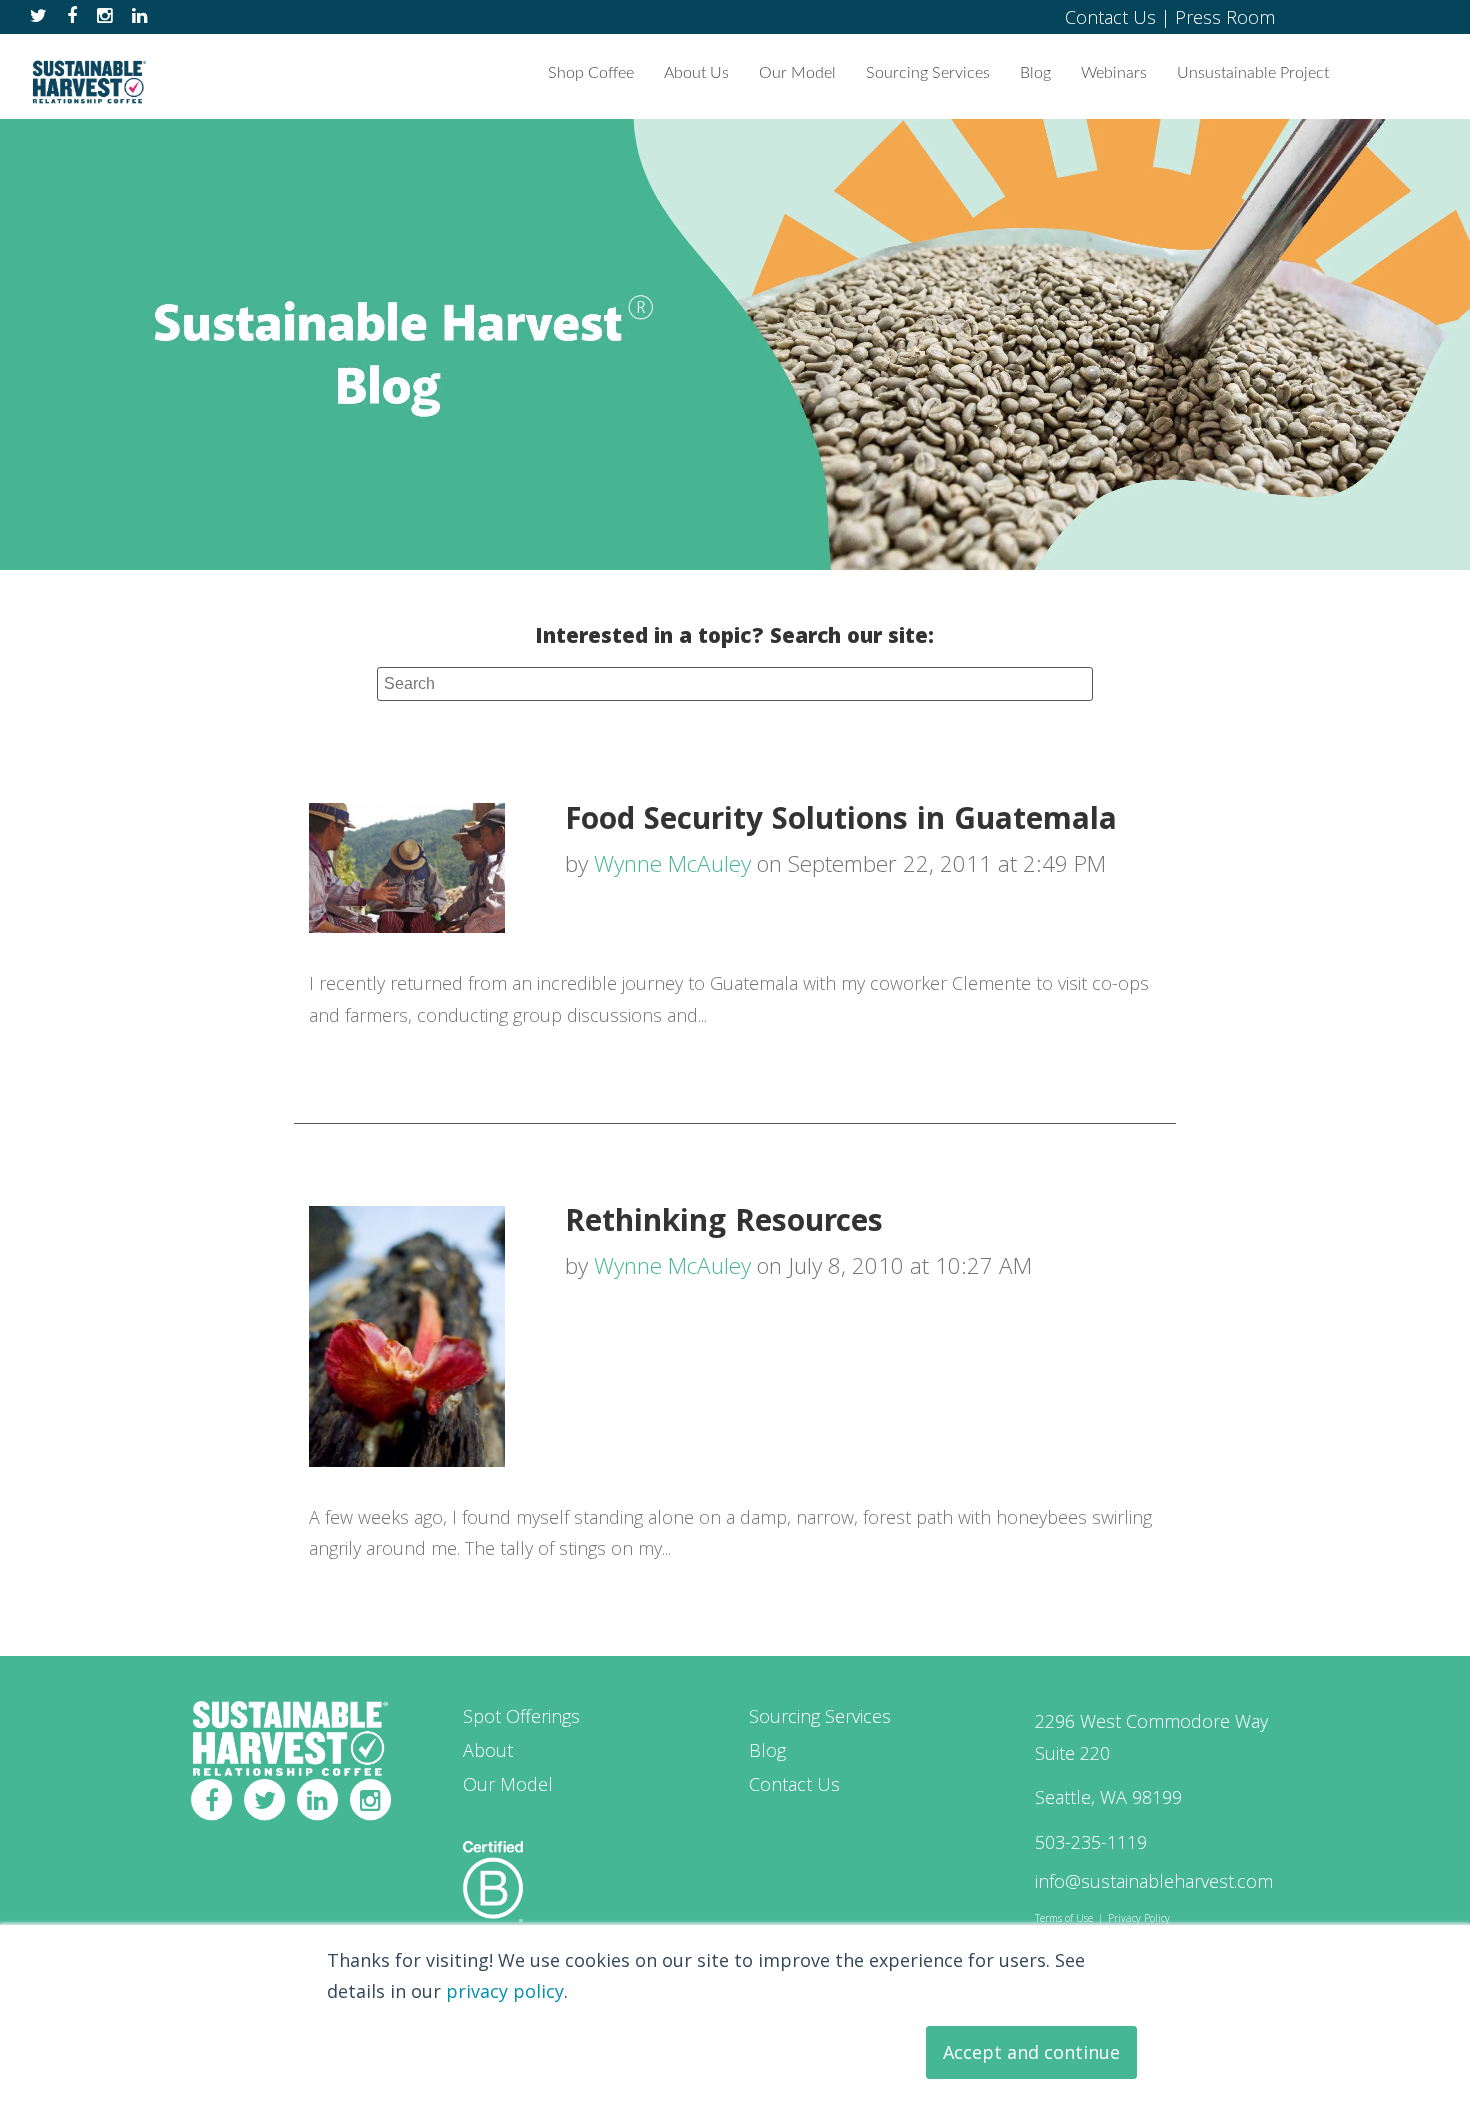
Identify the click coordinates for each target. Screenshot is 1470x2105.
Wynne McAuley (672, 863)
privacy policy (505, 1991)
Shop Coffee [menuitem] (591, 73)
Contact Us (1110, 17)
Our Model (508, 1784)
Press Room (1225, 17)
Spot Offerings (521, 1716)
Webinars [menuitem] (1114, 73)
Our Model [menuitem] (797, 73)
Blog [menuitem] (1035, 73)
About (488, 1750)
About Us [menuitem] (696, 73)
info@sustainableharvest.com (1154, 1881)
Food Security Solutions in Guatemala (841, 822)
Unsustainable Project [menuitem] (1253, 73)
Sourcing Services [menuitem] (928, 73)
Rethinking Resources (724, 1224)
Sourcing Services (820, 1716)
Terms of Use (1064, 1918)
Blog (767, 1750)
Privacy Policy (1139, 1918)
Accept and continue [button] (1031, 2052)
